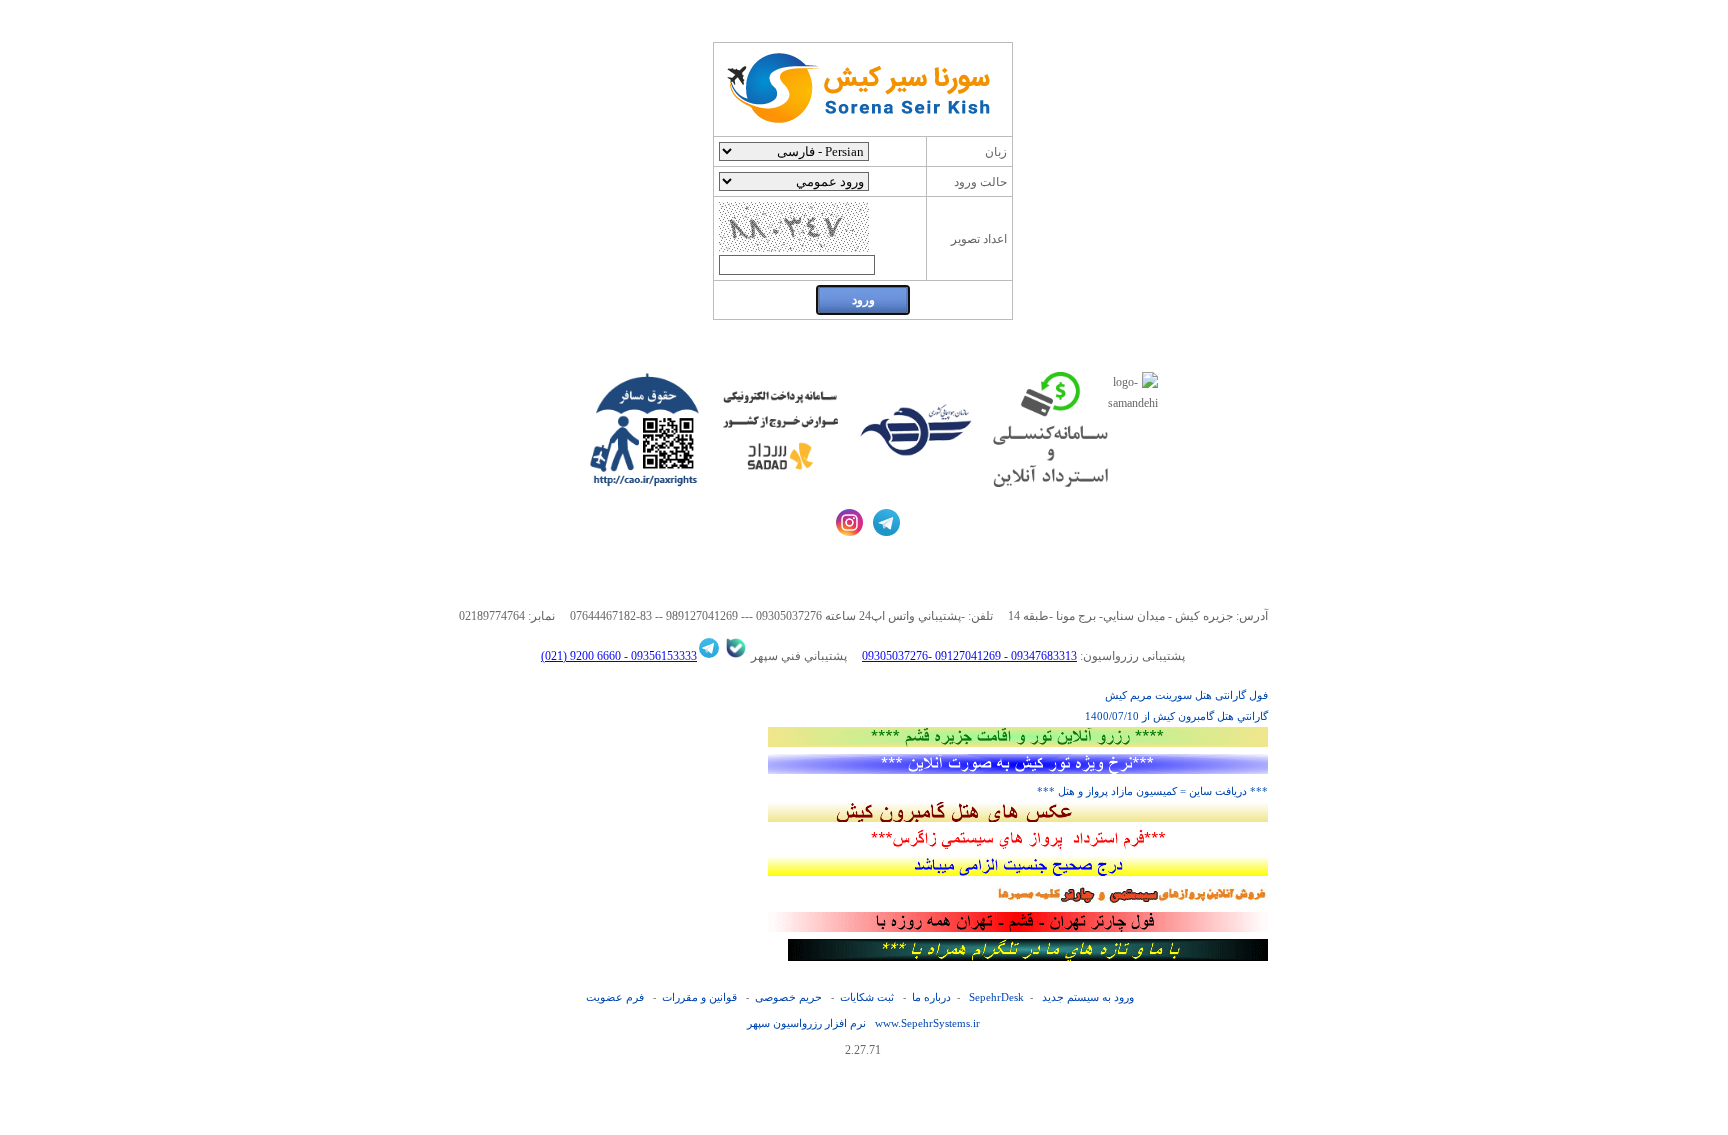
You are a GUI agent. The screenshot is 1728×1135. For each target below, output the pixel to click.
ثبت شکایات (867, 997)
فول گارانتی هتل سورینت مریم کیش (1186, 695)
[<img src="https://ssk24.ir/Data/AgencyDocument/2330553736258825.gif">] (1018, 743)
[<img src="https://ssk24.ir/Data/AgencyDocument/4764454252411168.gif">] (1018, 770)
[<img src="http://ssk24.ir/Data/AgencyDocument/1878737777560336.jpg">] (1132, 901)
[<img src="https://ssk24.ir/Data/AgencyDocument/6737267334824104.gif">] (1018, 928)
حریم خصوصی (788, 997)
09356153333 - (659, 656)
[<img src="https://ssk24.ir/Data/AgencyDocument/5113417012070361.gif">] (1018, 872)
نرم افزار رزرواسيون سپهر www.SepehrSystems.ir (863, 1023)
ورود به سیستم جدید (1088, 997)
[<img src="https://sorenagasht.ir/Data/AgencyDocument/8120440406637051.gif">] (1018, 818)
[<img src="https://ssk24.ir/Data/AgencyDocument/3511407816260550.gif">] (1018, 845)
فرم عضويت (615, 997)
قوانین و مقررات (699, 997)
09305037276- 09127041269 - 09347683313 (969, 656)
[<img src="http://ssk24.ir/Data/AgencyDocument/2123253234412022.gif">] (1028, 957)
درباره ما (931, 997)
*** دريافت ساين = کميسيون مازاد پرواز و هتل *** (1152, 791)
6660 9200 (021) (581, 656)
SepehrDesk (996, 997)
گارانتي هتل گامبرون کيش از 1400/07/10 (1176, 716)
